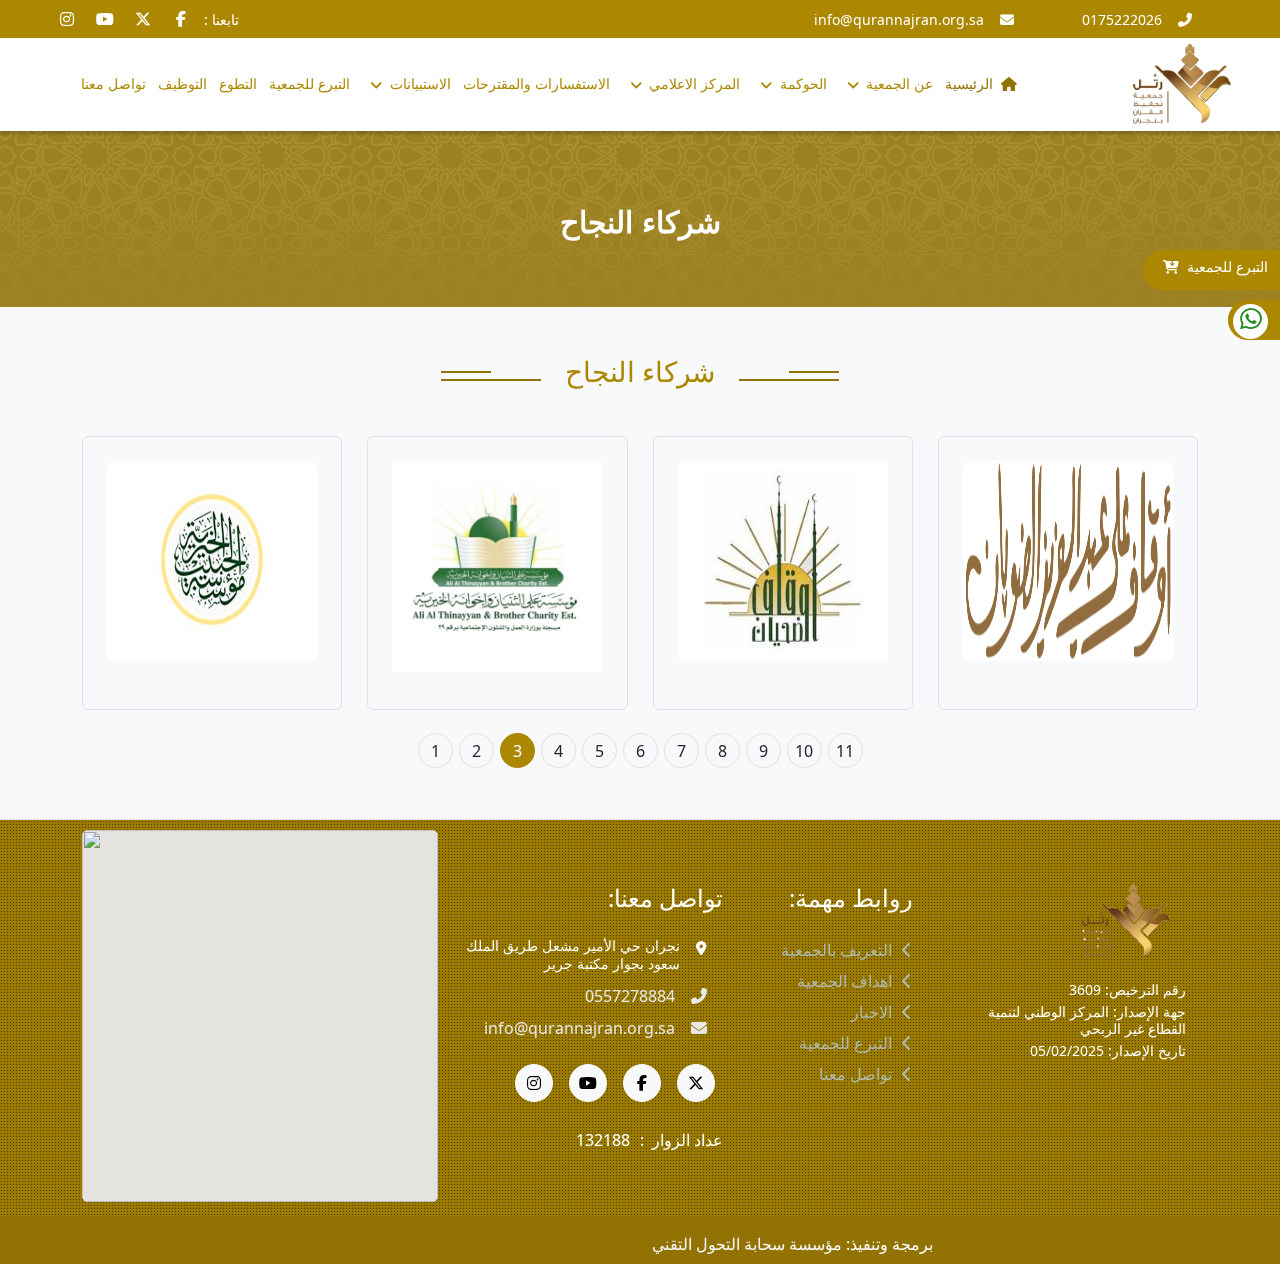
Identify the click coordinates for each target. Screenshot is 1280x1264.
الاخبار (871, 1012)
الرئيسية (969, 83)
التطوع (238, 83)
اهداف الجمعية (844, 981)
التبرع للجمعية (1227, 266)
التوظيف (182, 83)
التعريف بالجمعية (836, 950)
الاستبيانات (418, 83)
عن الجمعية (897, 83)
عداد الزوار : (681, 1140)
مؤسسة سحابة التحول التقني (747, 1244)
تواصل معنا (113, 83)
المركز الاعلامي (692, 83)
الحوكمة (801, 83)
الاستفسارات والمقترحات (536, 83)
